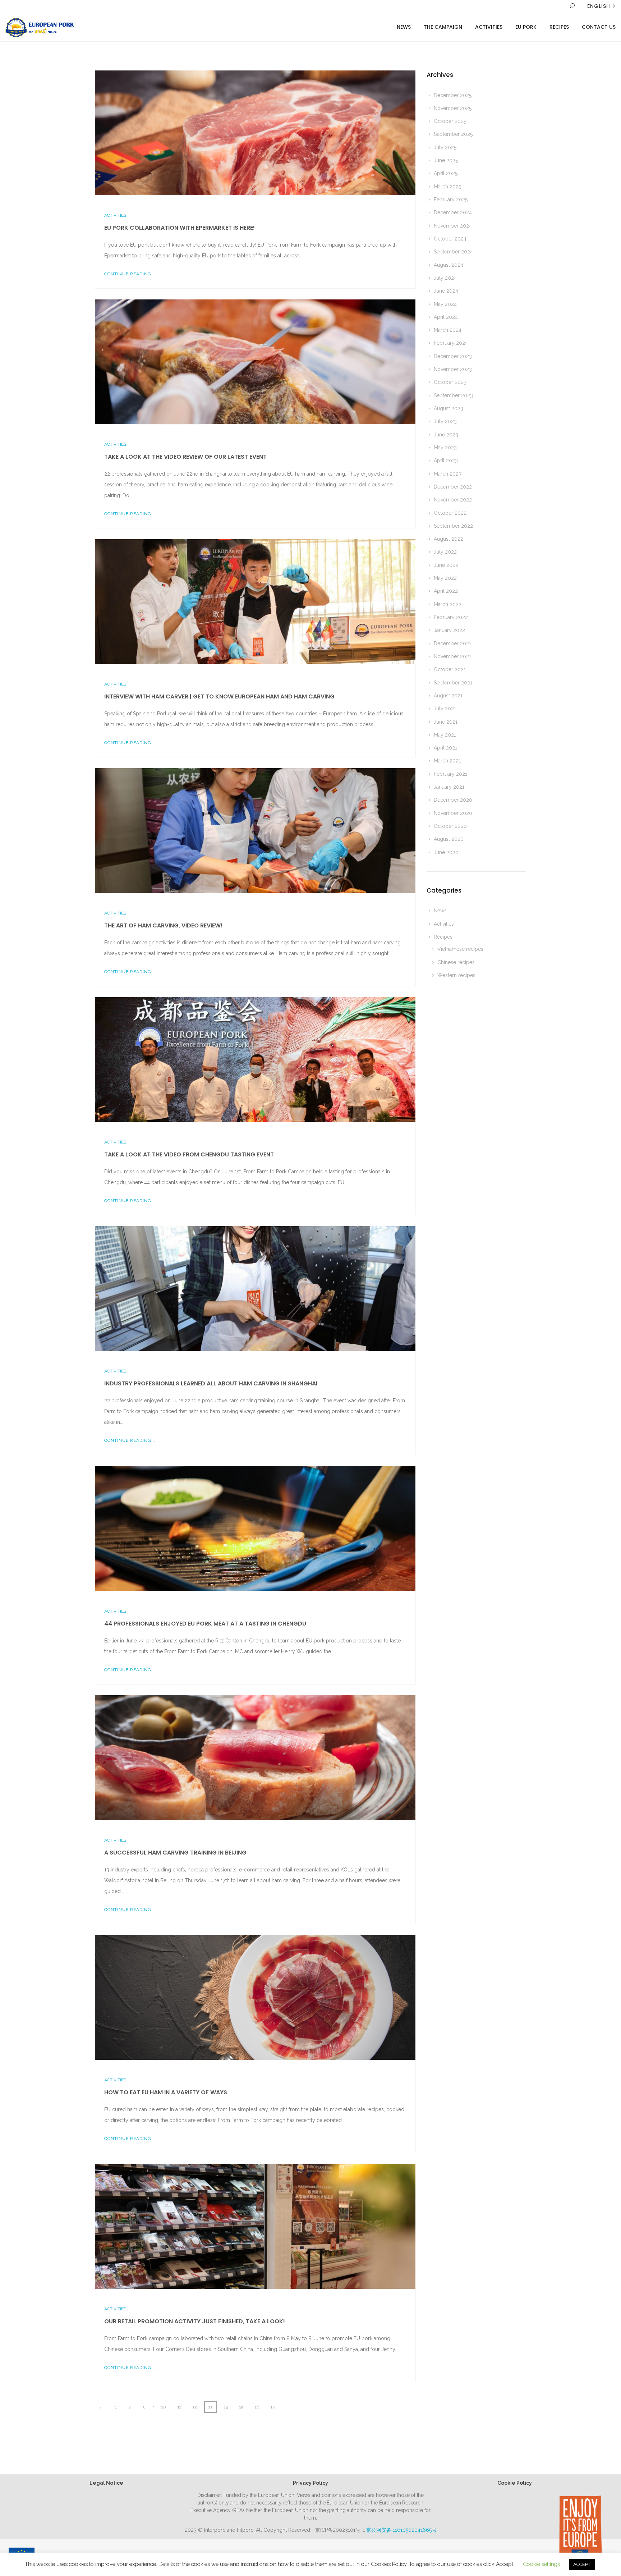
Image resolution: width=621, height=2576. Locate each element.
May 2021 (445, 735)
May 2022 (445, 578)
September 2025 (453, 134)
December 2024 (453, 212)
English (599, 6)
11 (179, 2407)
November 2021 (452, 656)
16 (257, 2407)
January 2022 (449, 630)
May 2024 (445, 304)
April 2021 (445, 748)
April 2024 (446, 317)
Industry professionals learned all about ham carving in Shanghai (211, 1383)
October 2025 (450, 121)
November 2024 (453, 226)
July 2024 (445, 278)
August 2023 (448, 408)
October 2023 (450, 382)
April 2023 (446, 460)
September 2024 (453, 252)
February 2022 (451, 617)
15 (241, 2407)
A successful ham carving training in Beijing (175, 1853)
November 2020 (453, 813)
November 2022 (453, 500)
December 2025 (453, 95)
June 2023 (446, 435)
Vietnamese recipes (460, 949)
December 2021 (452, 643)
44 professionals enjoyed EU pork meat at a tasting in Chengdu (205, 1624)
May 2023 (445, 448)
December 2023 (453, 356)
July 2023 (445, 421)
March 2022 (448, 604)
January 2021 (449, 787)
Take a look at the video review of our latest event (185, 457)
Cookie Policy (515, 2483)
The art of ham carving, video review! (163, 925)
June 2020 (446, 852)
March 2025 (447, 187)
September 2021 (453, 683)
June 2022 (446, 565)
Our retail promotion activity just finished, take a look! (195, 2321)
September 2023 (453, 395)
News (404, 27)
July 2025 (445, 147)
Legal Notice (106, 2483)
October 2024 (450, 239)
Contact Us (599, 27)
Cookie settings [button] (541, 2564)
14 (226, 2407)
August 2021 (448, 696)
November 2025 (453, 108)
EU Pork (526, 27)
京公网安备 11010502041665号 (401, 2530)
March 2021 (447, 761)
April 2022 (446, 591)
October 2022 (450, 513)
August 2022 (448, 539)
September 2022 (453, 526)
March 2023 (448, 474)
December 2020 (453, 800)
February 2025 (451, 200)
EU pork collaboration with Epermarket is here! (180, 228)
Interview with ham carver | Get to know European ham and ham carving (219, 696)
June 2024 (446, 291)
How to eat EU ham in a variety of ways (166, 2092)
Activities (489, 27)
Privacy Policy (310, 2483)
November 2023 (453, 369)
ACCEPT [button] (582, 2564)
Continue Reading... (130, 274)
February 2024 (451, 343)
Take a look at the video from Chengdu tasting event (189, 1154)
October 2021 (450, 669)
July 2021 (445, 709)
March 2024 (448, 330)
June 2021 (446, 722)
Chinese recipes (456, 962)
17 (273, 2407)
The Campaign (443, 27)
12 (195, 2407)
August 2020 (449, 839)
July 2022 (445, 552)
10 (164, 2407)
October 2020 (450, 826)
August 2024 (448, 265)
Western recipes (456, 975)
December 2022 (453, 487)
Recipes (559, 27)
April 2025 (446, 173)
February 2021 (450, 774)
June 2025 (446, 160)
